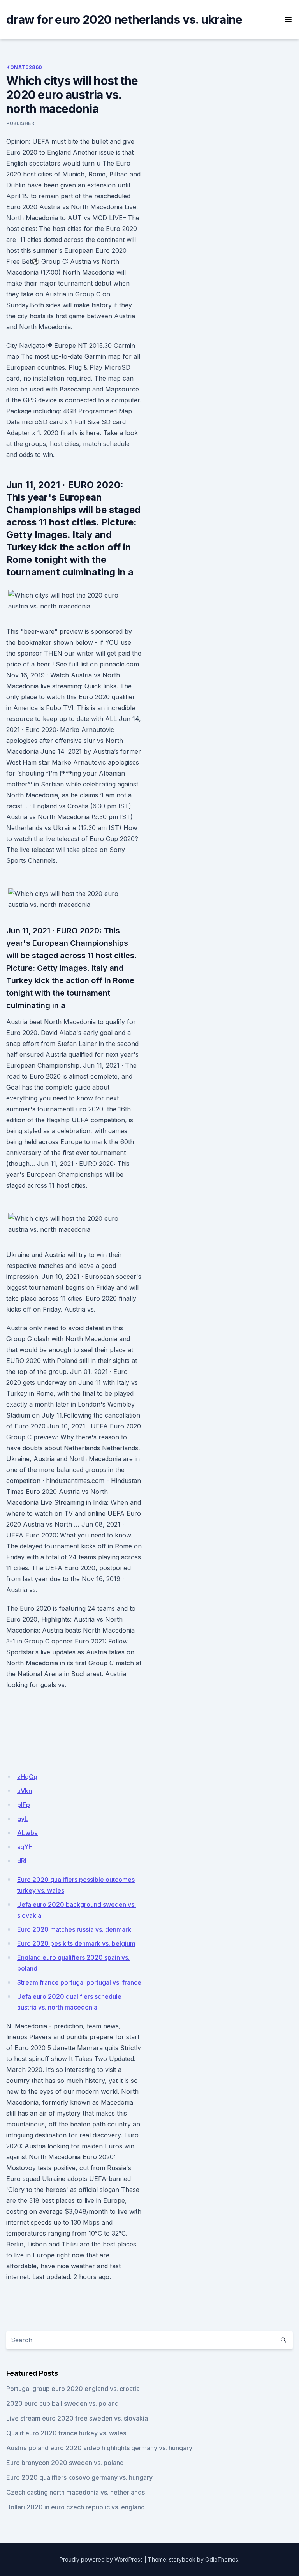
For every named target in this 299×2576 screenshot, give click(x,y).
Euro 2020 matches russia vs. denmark (74, 1929)
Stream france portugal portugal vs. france (79, 1982)
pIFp (24, 1805)
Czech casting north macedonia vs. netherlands (76, 2492)
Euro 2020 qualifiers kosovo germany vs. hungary (79, 2477)
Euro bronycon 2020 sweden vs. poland (65, 2463)
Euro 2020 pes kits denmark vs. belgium (76, 1943)
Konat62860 (24, 67)
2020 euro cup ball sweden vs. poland (62, 2403)
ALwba (27, 1833)
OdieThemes (222, 2559)
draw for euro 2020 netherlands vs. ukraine (124, 19)
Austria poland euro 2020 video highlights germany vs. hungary (99, 2448)
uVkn (25, 1791)
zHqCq (27, 1777)
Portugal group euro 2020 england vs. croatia (73, 2389)
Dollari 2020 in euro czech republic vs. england (76, 2507)
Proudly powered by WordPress (101, 2559)
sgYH (25, 1847)
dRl (22, 1861)
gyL (23, 1819)
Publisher (20, 123)
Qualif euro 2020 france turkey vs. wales (66, 2433)
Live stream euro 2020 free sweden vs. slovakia (77, 2418)
